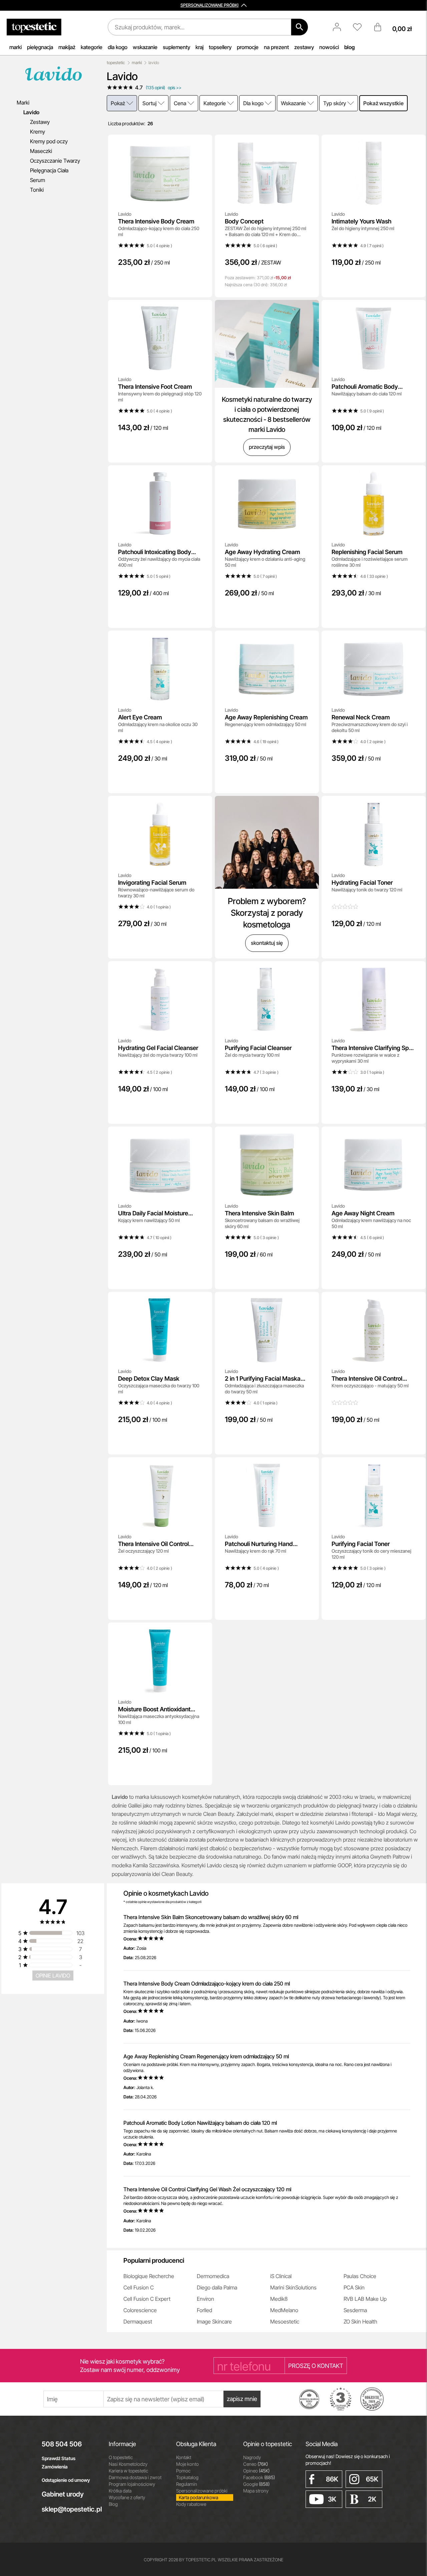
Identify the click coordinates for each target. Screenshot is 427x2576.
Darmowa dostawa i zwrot (135, 2477)
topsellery (220, 47)
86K (332, 2479)
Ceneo (256, 2464)
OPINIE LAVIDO (53, 1976)
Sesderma (355, 2310)
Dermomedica (213, 2276)
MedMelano (284, 2310)
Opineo (256, 2471)
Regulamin (187, 2484)
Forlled (204, 2310)
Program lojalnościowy (132, 2484)
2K (372, 2499)
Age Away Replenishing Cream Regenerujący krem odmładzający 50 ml (206, 2056)
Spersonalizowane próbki (202, 2491)
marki (16, 47)
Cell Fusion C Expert (147, 2299)
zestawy (304, 47)
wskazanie (145, 47)
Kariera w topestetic (128, 2471)
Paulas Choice (360, 2276)
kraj (199, 47)
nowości (329, 47)
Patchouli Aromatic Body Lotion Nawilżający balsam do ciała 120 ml (200, 2123)
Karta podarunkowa (198, 2497)
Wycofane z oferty (127, 2497)
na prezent (276, 47)
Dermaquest (138, 2322)
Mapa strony (256, 2491)
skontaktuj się (267, 943)
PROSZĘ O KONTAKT (316, 2366)
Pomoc (183, 2471)
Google (256, 2484)
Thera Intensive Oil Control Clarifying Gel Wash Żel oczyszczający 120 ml (207, 2189)
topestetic (116, 63)
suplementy (176, 47)
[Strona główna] (34, 27)
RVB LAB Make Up (365, 2299)
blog (349, 47)
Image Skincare (214, 2322)
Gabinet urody (63, 2494)
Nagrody (252, 2457)
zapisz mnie (242, 2399)
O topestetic (121, 2457)
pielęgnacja (40, 47)
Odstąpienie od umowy (66, 2480)
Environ (205, 2299)
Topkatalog (187, 2477)
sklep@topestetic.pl (70, 2509)
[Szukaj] (300, 27)
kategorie (92, 47)
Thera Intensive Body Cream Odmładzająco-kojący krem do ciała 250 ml (207, 1984)
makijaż (67, 47)
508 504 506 (62, 2444)
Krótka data (120, 2491)
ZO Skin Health (360, 2322)
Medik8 (279, 2299)
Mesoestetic (285, 2322)
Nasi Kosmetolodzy (128, 2464)
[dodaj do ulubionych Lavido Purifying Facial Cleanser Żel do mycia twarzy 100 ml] (309, 971)
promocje (248, 47)
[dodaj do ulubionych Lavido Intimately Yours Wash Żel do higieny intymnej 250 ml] (416, 144)
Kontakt (184, 2457)
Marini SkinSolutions (293, 2287)
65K (372, 2479)
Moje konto (187, 2464)
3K (332, 2499)
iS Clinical (281, 2276)
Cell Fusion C (139, 2287)
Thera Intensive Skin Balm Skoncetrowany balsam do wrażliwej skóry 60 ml (211, 1917)
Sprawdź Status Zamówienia (59, 2462)
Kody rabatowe (191, 2504)
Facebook (259, 2477)
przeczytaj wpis (267, 447)
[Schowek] (361, 27)
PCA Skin (354, 2287)
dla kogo (118, 47)
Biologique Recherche (149, 2276)
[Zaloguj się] (340, 27)
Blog (113, 2504)
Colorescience (140, 2310)
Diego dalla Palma (217, 2287)
